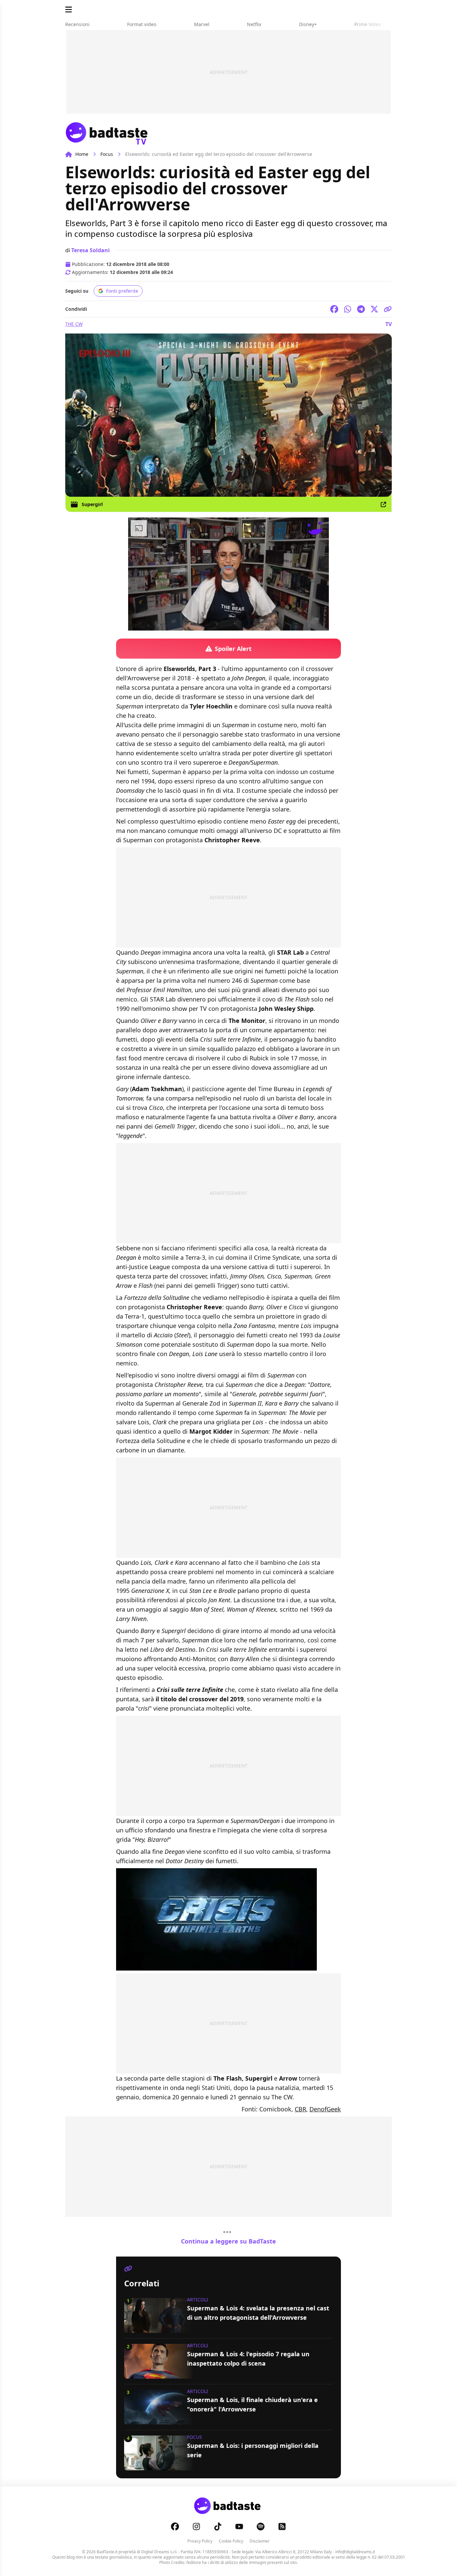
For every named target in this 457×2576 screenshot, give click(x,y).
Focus (107, 154)
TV (389, 324)
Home (82, 154)
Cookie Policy (231, 2541)
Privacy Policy (200, 2541)
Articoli (198, 2300)
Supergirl (92, 504)
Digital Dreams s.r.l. (159, 2552)
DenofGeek (325, 2109)
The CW (74, 324)
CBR (300, 2109)
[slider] (214, 625)
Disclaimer (260, 2541)
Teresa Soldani (90, 250)
